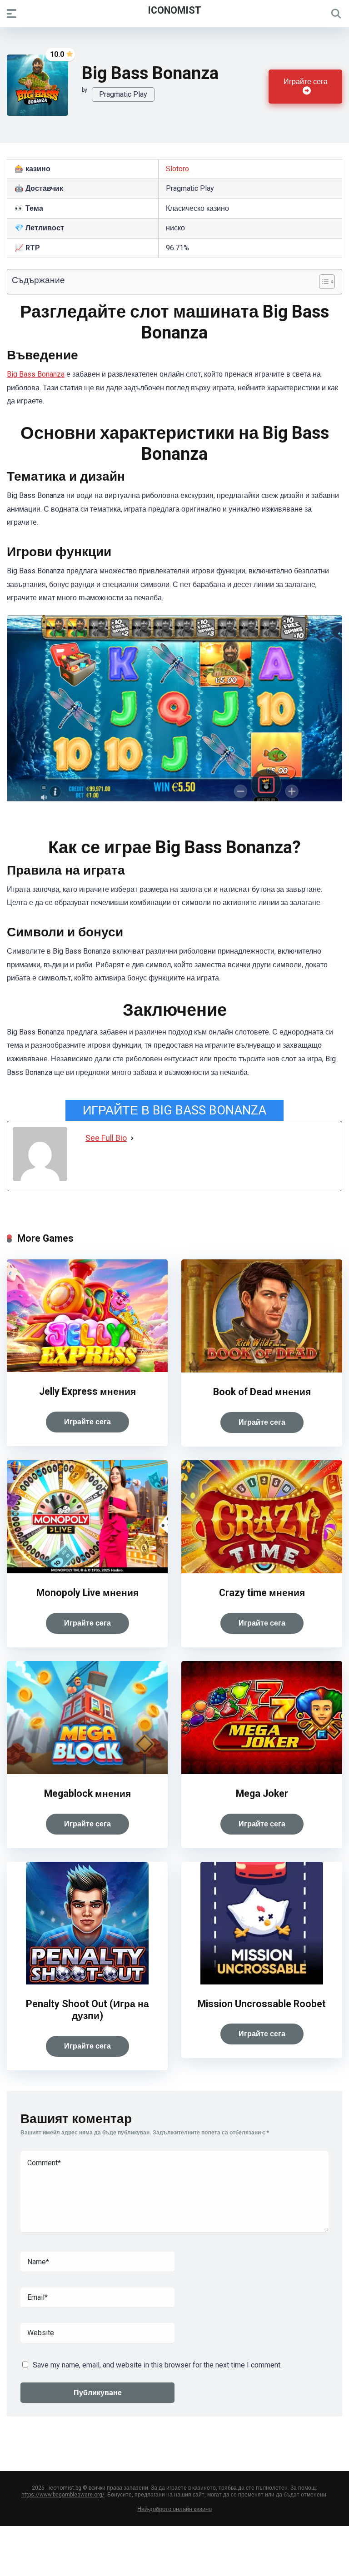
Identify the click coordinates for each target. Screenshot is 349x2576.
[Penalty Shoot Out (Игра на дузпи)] (87, 1982)
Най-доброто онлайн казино (174, 2509)
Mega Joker (262, 1793)
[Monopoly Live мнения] (87, 1571)
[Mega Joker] (262, 1772)
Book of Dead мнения (262, 1392)
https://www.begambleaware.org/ (63, 2495)
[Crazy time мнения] (262, 1571)
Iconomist (174, 10)
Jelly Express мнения (87, 1391)
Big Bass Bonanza (36, 374)
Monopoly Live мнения (87, 1593)
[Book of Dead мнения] (262, 1370)
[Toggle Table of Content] (322, 282)
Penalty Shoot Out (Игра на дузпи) (87, 2010)
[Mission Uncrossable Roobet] (262, 1982)
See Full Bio (106, 1138)
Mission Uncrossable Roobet (262, 2004)
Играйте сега (306, 82)
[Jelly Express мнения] (87, 1370)
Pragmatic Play (123, 94)
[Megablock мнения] (87, 1772)
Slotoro (177, 169)
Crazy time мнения (262, 1593)
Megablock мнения (87, 1793)
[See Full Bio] (132, 1138)
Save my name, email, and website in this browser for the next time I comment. (157, 2365)
